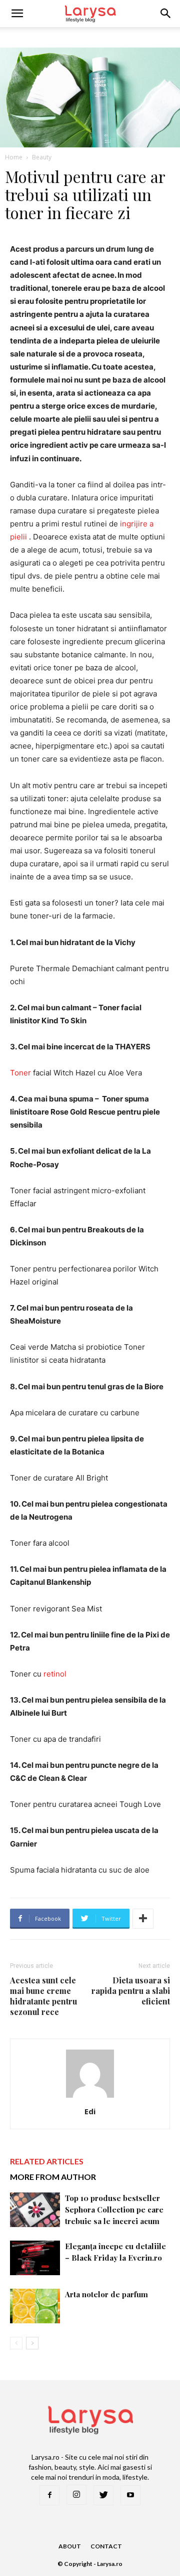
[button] (166, 14)
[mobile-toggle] (17, 14)
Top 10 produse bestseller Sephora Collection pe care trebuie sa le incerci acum (114, 2210)
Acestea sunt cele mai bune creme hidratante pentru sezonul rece (43, 1996)
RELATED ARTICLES (47, 2161)
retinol (55, 1674)
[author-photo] (90, 2097)
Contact (106, 2546)
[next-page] (32, 2343)
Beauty (42, 157)
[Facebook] (49, 2495)
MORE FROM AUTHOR (53, 2177)
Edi (90, 2111)
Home (14, 157)
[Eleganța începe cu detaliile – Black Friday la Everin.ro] (35, 2258)
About (70, 2546)
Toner (21, 1073)
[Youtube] (130, 2495)
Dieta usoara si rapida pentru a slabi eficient (131, 1991)
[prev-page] (16, 2343)
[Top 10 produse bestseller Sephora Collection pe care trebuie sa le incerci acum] (35, 2210)
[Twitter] (103, 2495)
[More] (143, 1919)
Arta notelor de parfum (106, 2294)
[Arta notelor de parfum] (35, 2306)
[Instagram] (76, 2495)
